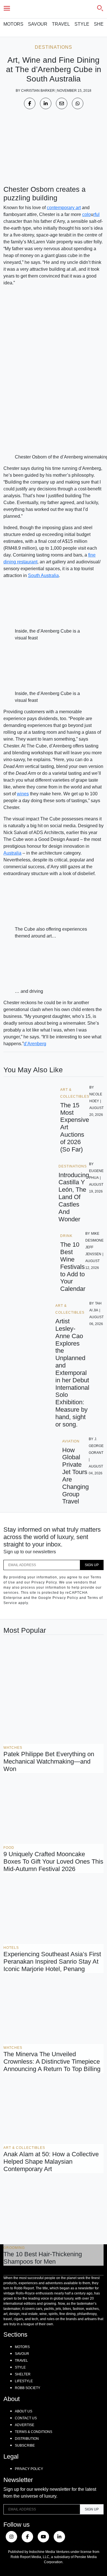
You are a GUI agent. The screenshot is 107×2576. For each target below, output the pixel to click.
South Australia (43, 575)
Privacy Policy (29, 2469)
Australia (12, 853)
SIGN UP (92, 1565)
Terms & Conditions (34, 2432)
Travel (61, 24)
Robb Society (28, 2388)
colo (86, 214)
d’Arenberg (35, 1044)
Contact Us (26, 2418)
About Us (24, 2411)
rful (96, 214)
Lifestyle (24, 2381)
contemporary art (64, 208)
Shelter (23, 2374)
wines (23, 794)
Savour (38, 24)
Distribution (27, 2439)
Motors (13, 24)
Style (82, 24)
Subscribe (25, 2445)
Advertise (25, 2425)
